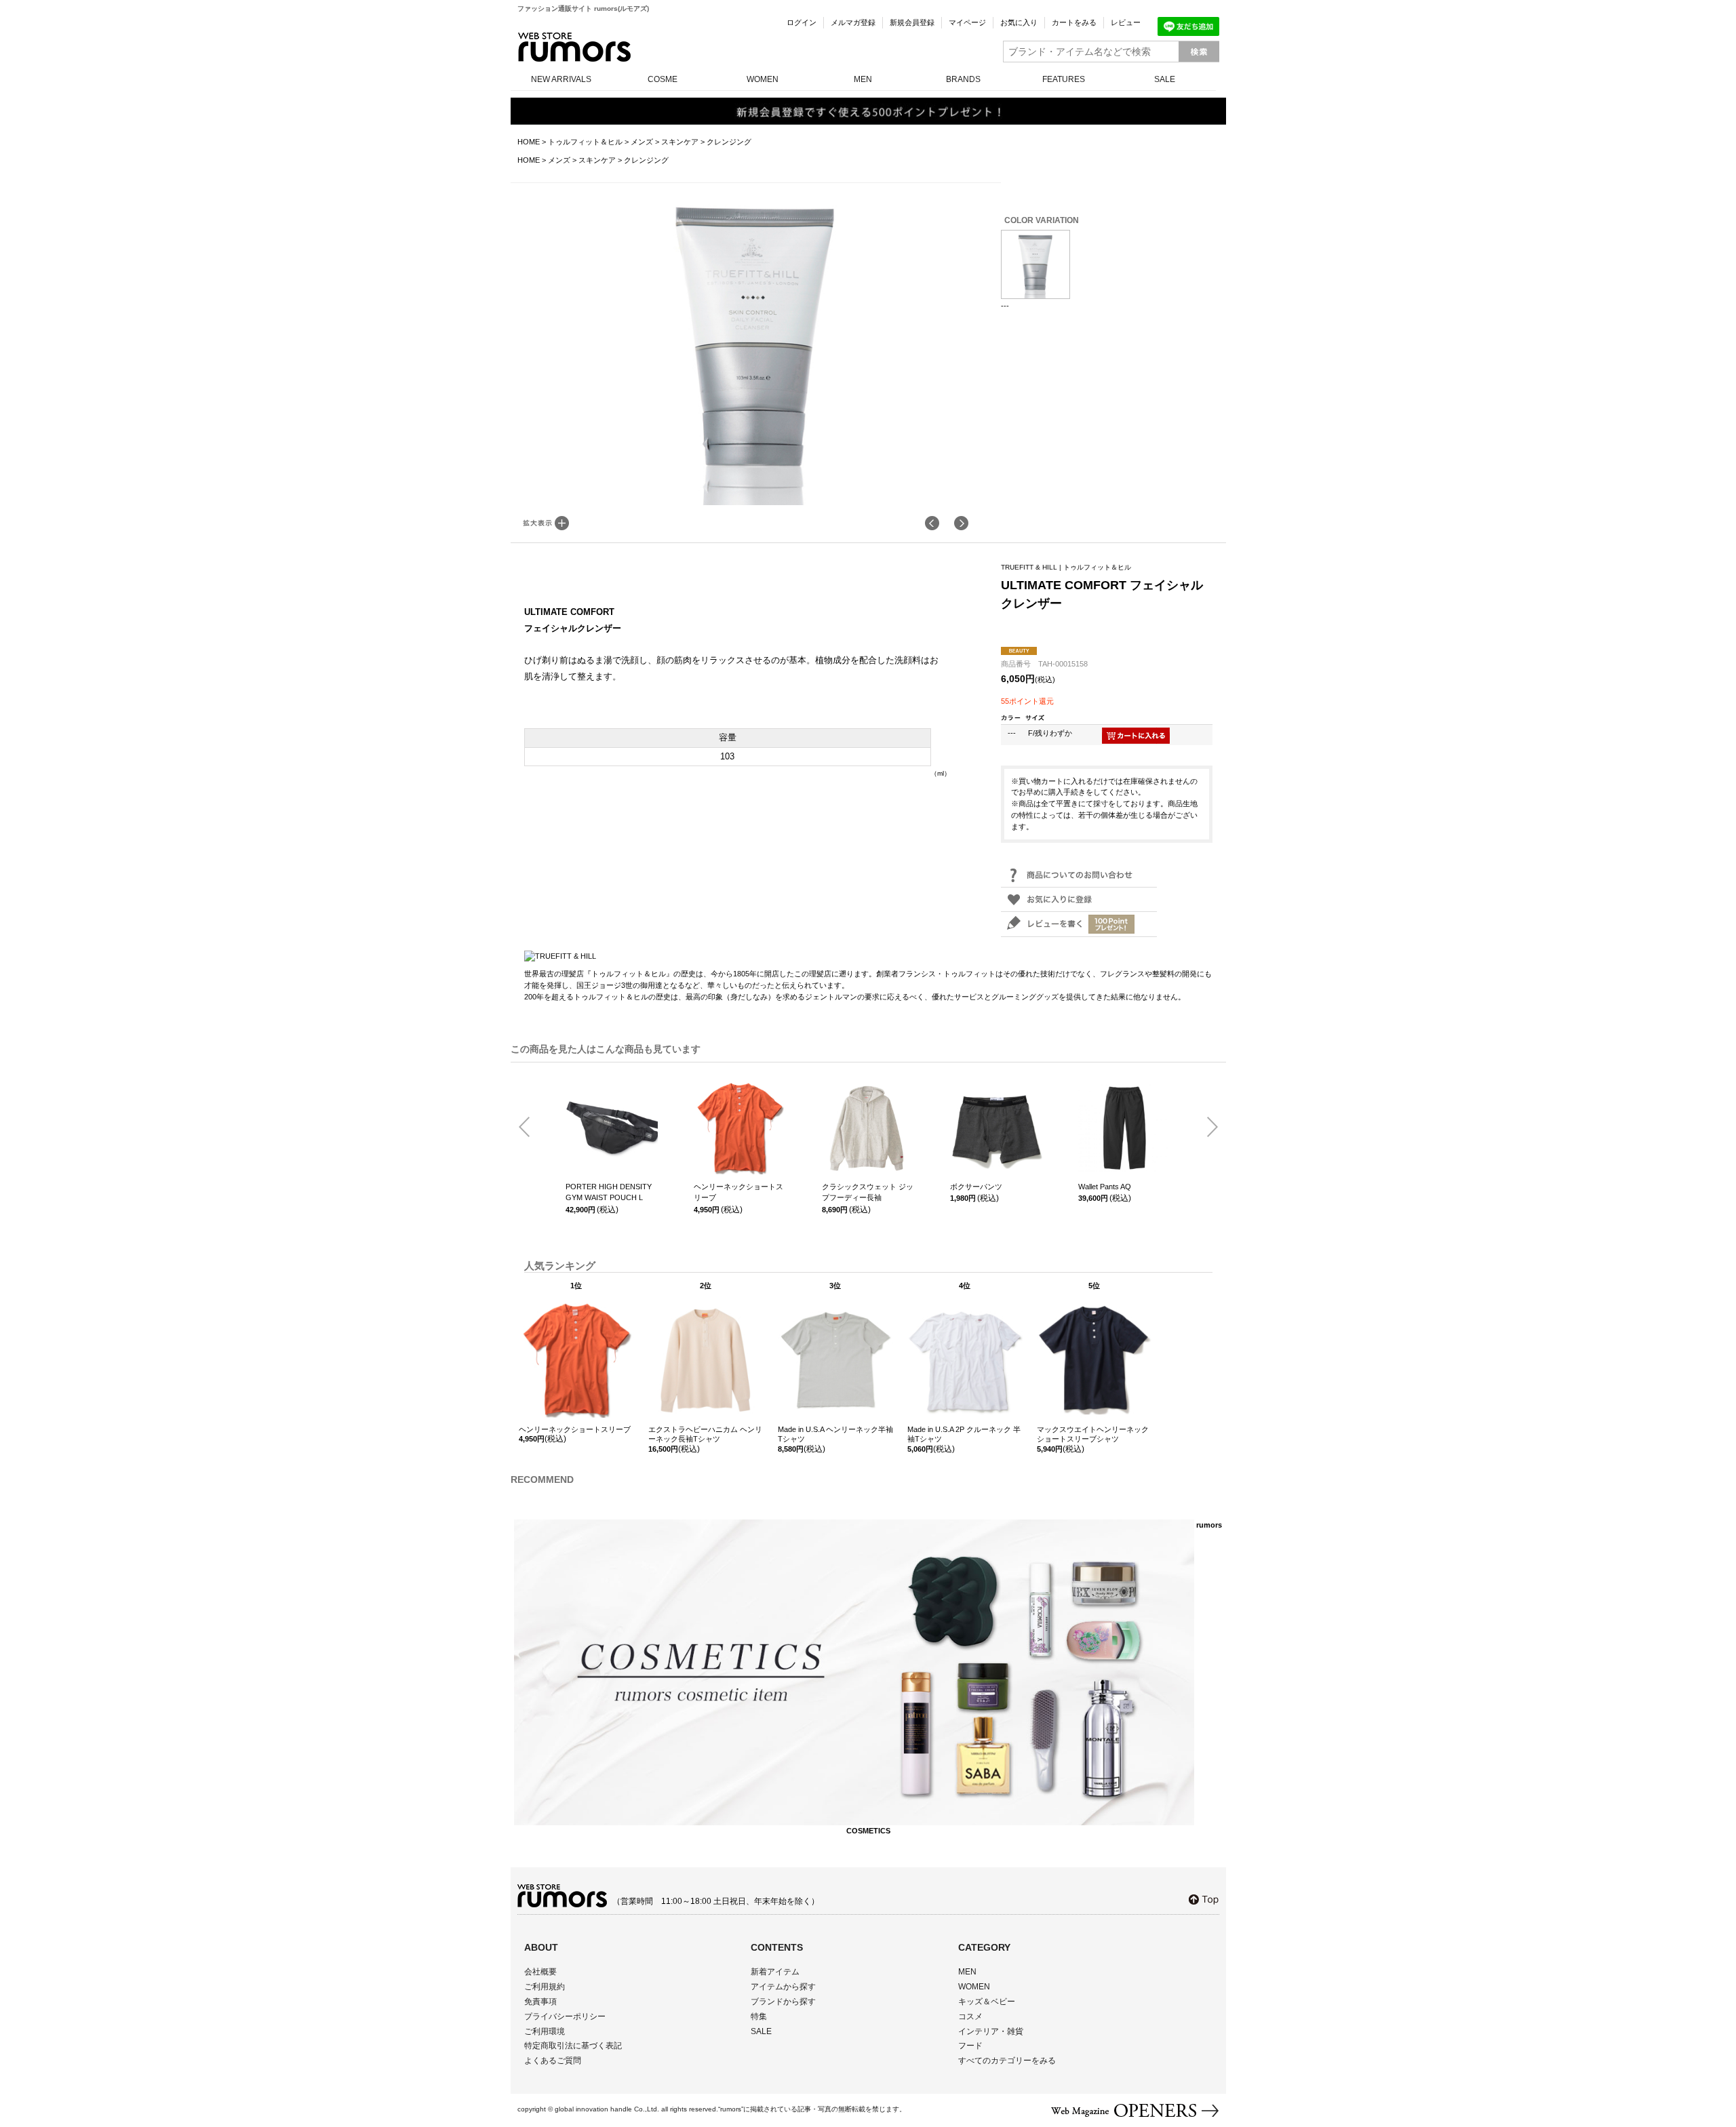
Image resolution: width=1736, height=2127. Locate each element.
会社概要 (540, 1972)
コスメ (970, 2016)
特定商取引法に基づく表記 (573, 2046)
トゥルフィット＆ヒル (585, 142)
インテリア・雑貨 (991, 2031)
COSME (663, 79)
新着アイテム (775, 1972)
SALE (1165, 79)
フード (970, 2046)
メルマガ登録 (853, 22)
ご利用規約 (545, 1987)
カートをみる (1074, 22)
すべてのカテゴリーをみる (1007, 2061)
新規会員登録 (912, 22)
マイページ (967, 22)
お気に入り (1019, 22)
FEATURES (1064, 79)
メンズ (642, 142)
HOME (529, 142)
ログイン (802, 22)
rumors (574, 47)
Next (1207, 1128)
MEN (863, 79)
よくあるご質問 (553, 2061)
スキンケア (680, 142)
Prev (530, 1128)
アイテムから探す (783, 1987)
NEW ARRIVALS (561, 79)
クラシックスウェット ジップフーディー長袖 (868, 1192)
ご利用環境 (545, 2031)
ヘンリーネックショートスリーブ (738, 1192)
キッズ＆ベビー (987, 2002)
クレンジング (729, 142)
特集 (759, 2016)
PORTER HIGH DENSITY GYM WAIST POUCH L (609, 1192)
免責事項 (540, 2002)
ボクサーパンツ (976, 1187)
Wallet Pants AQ (1105, 1187)
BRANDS (963, 79)
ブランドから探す (783, 2002)
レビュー (1126, 22)
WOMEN (763, 79)
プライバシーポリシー (565, 2016)
